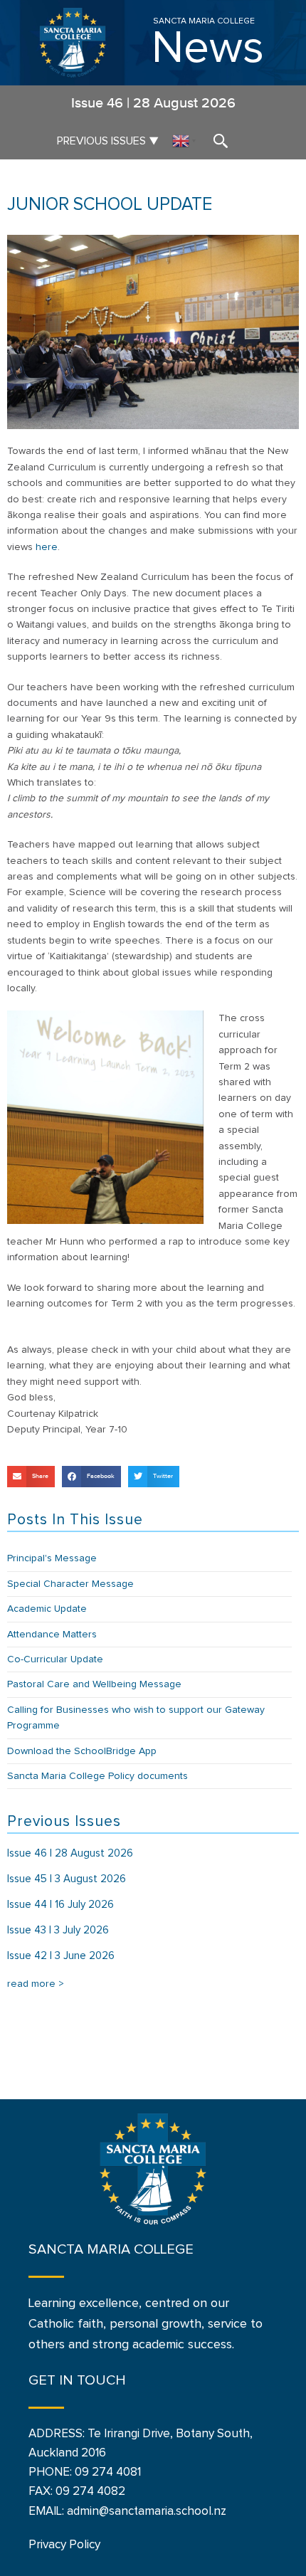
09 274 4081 (108, 2472)
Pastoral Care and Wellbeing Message (94, 1684)
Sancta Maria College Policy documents (97, 1776)
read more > (36, 1984)
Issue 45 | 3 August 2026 (67, 1879)
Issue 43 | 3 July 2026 (58, 1930)
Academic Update (47, 1609)
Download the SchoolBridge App (82, 1751)
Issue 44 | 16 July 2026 (60, 1905)
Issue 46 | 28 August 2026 (70, 1853)
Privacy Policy (64, 2545)
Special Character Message (70, 1584)
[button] (31, 1477)
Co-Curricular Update (55, 1659)
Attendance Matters (52, 1635)
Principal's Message (52, 1558)
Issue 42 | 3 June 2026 (61, 1956)
